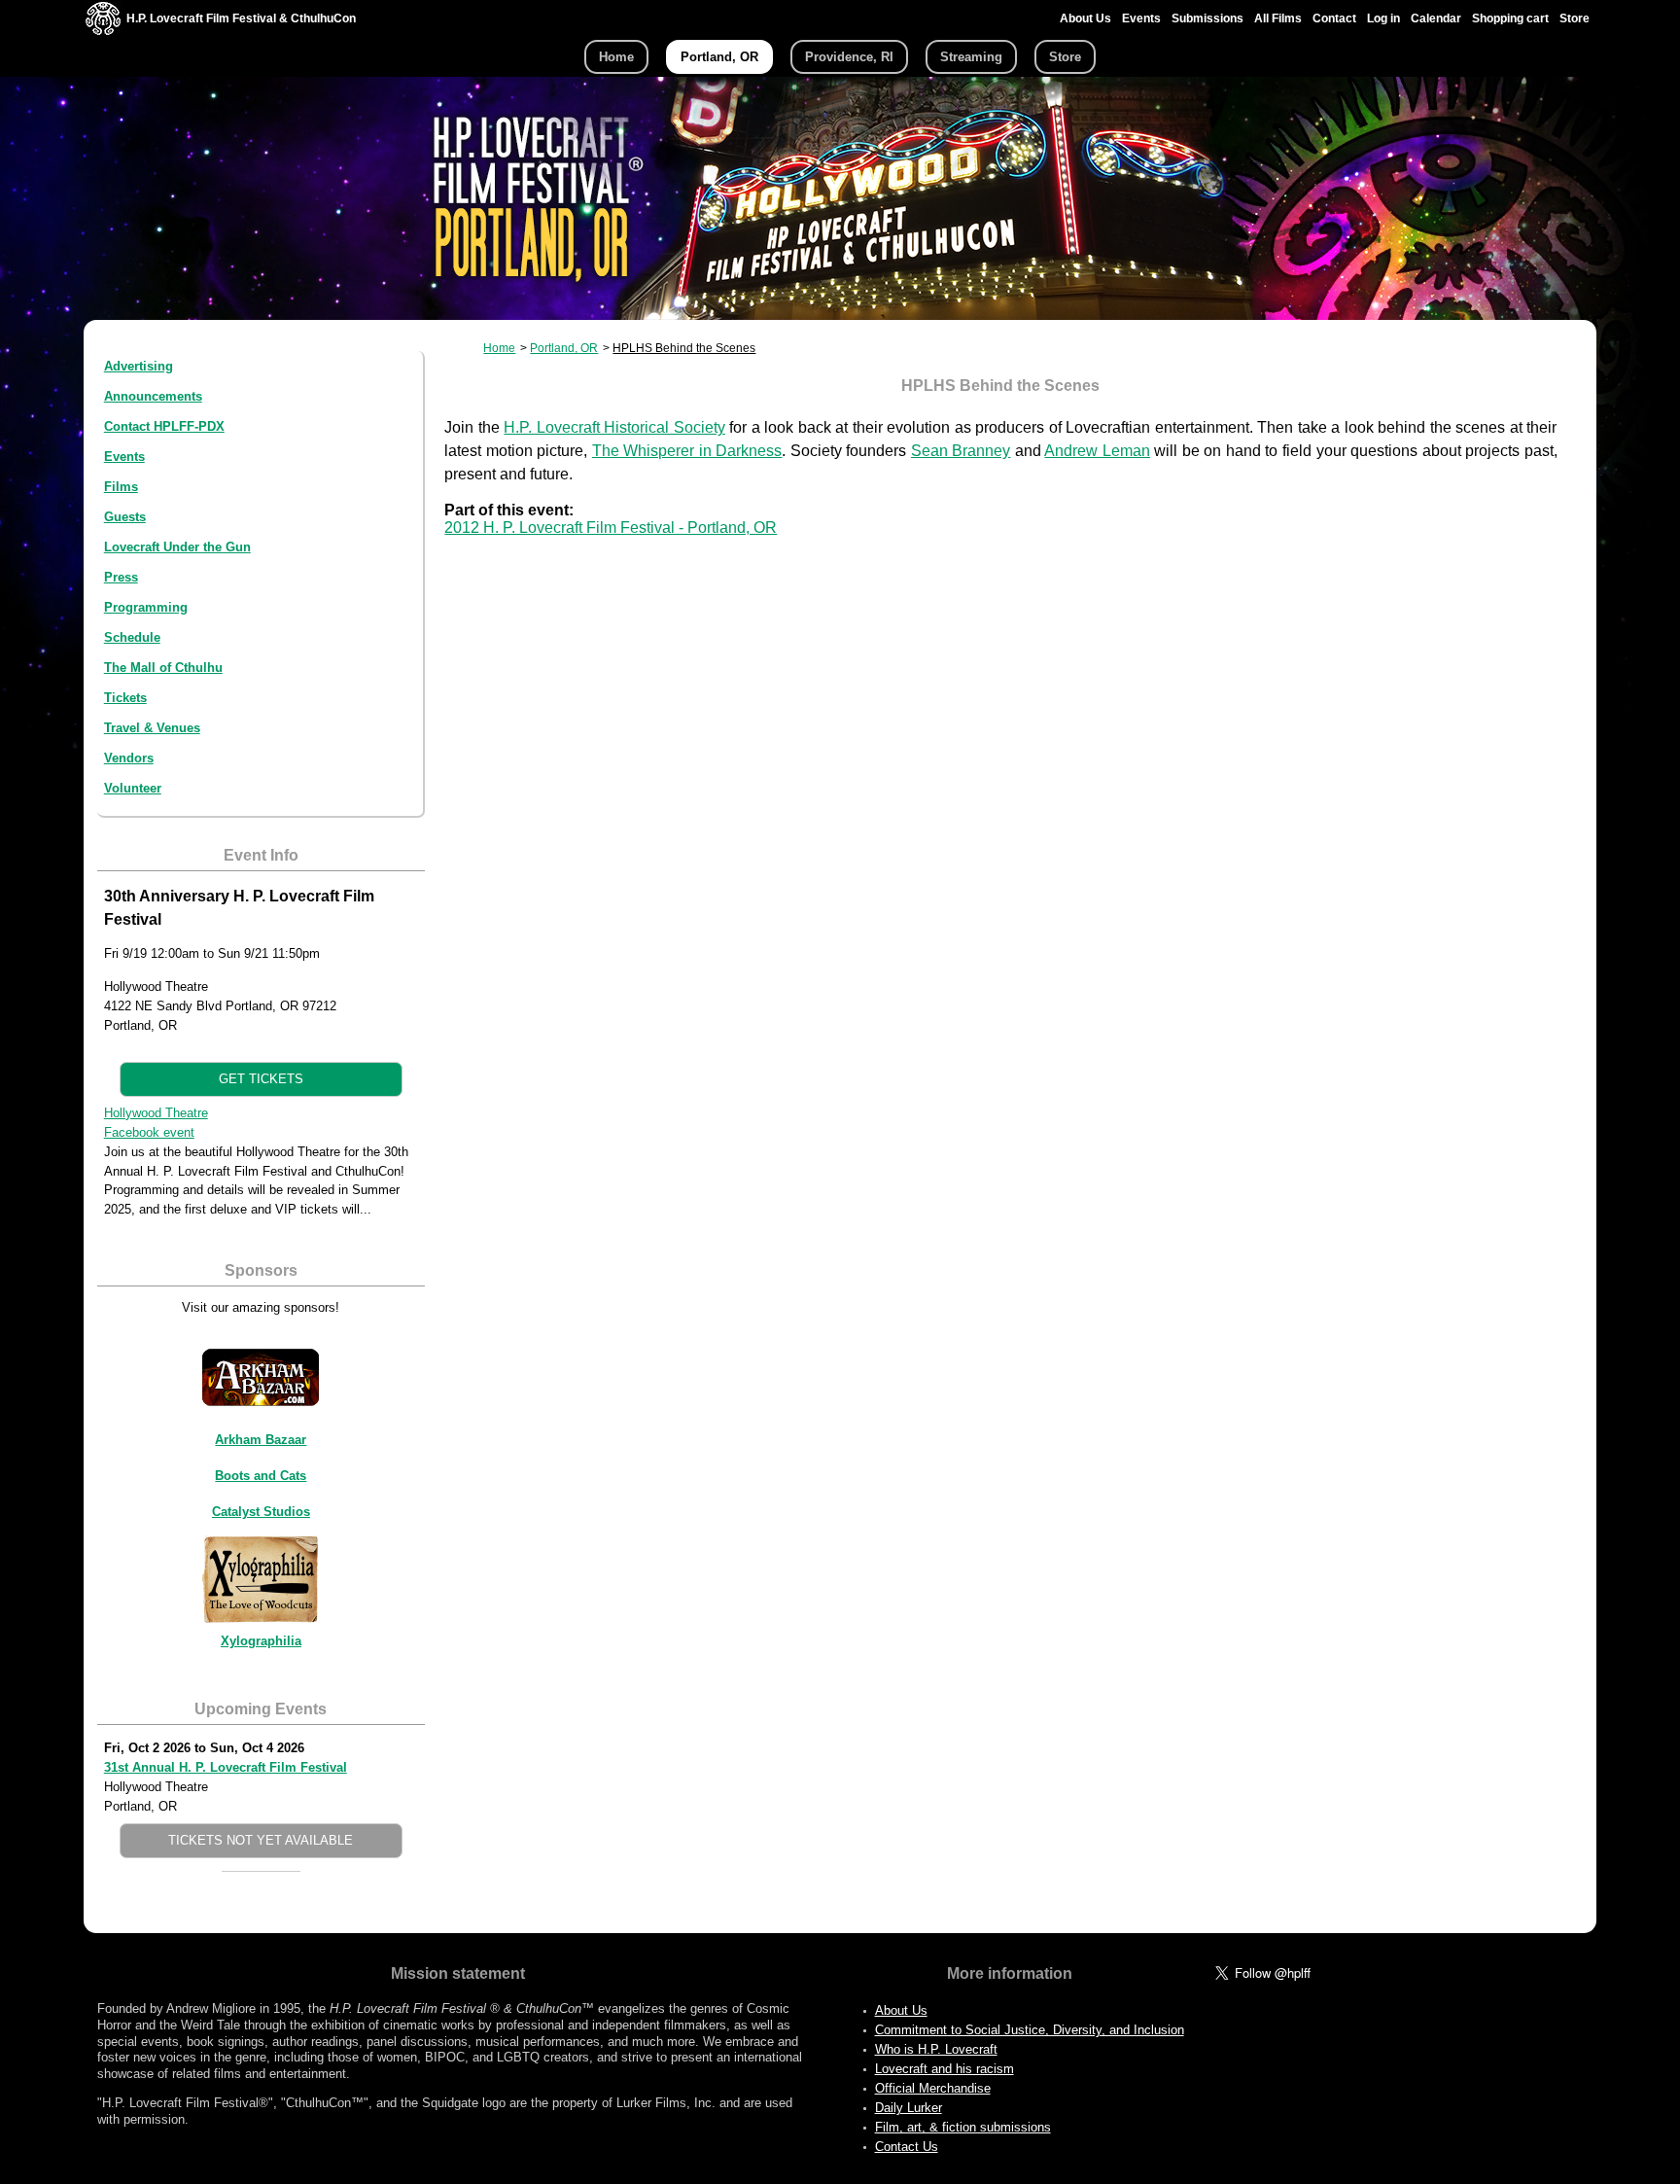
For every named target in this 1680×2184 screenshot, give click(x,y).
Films (121, 487)
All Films (1278, 18)
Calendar (1436, 18)
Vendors (129, 758)
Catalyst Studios (261, 1512)
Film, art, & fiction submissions (963, 2127)
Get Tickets (261, 1079)
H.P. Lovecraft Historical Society (614, 427)
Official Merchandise (933, 2088)
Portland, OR (719, 57)
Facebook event (149, 1132)
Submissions (1207, 18)
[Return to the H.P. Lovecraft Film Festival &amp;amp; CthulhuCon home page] (103, 31)
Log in (1383, 18)
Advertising (139, 366)
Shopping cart (1510, 18)
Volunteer (133, 788)
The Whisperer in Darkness (687, 451)
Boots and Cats (261, 1476)
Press (121, 577)
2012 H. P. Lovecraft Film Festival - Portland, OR (611, 528)
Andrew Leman (1097, 451)
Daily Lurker (909, 2108)
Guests (125, 517)
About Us (1085, 18)
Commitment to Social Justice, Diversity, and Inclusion (1030, 2030)
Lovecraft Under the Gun (177, 547)
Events (1141, 18)
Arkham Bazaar (261, 1440)
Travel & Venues (152, 728)
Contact (1334, 18)
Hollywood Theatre (156, 1113)
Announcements (153, 396)
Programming (146, 607)
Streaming (971, 57)
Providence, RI (849, 57)
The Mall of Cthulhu (163, 668)
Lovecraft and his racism (945, 2069)
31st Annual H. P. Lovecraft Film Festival (226, 1767)
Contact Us (907, 2147)
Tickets (125, 698)
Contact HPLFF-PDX (164, 426)
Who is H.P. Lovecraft (936, 2049)
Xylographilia (261, 1641)
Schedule (132, 637)
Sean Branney (961, 451)
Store (1575, 18)
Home (616, 57)
